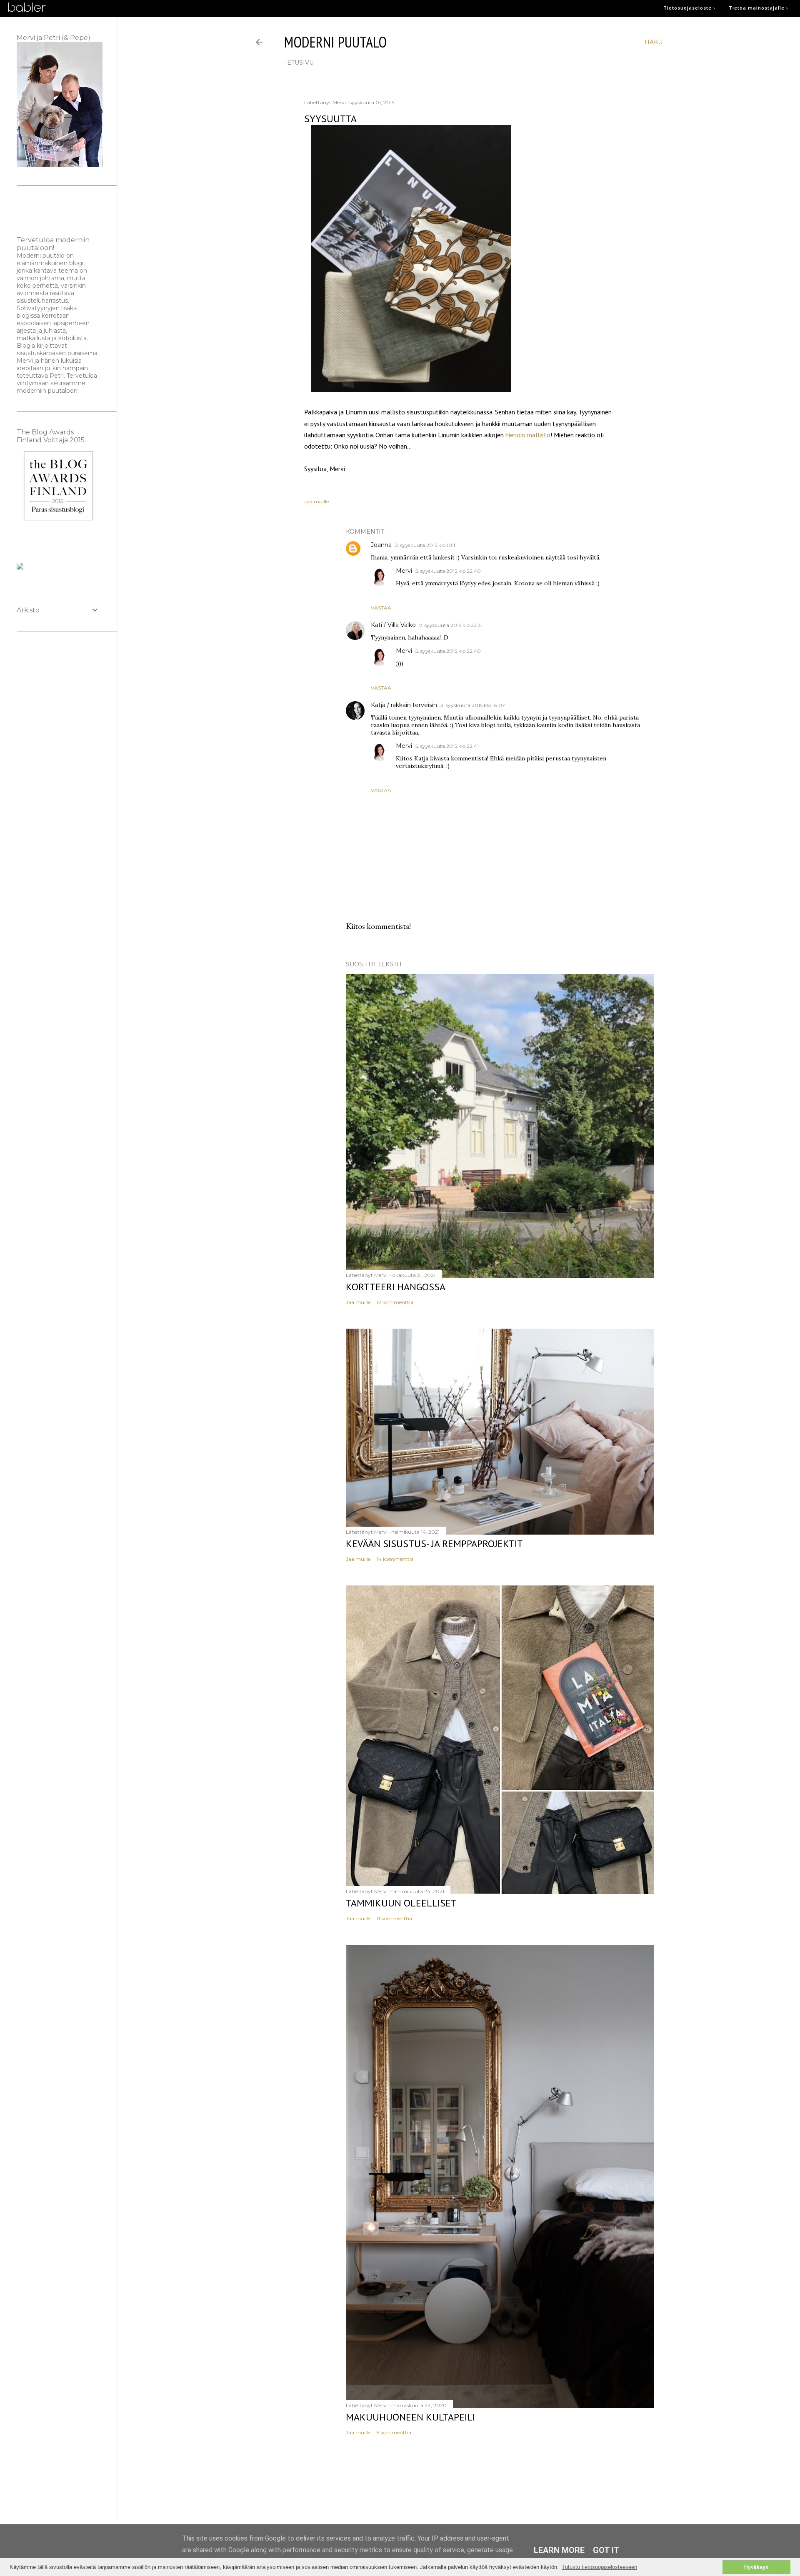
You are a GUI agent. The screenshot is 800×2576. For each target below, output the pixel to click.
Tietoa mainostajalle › (759, 8)
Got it (606, 2550)
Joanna (381, 545)
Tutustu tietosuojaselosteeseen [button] (599, 2567)
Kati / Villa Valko (393, 625)
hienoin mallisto (528, 435)
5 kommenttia (394, 2432)
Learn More (559, 2550)
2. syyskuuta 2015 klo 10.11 (426, 545)
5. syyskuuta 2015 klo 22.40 (448, 571)
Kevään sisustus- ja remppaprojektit (434, 1544)
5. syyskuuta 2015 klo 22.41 (447, 746)
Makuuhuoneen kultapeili (410, 2417)
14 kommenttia (395, 1559)
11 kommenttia (394, 1918)
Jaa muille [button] (316, 501)
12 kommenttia (395, 1302)
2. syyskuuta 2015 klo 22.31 (451, 625)
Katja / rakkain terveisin (404, 705)
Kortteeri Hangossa (396, 1287)
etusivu (300, 63)
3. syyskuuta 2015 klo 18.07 (473, 705)
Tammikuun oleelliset (401, 1903)
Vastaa (381, 608)
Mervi (404, 571)
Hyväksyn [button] (756, 2567)
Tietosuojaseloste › (689, 8)
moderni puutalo (335, 42)
